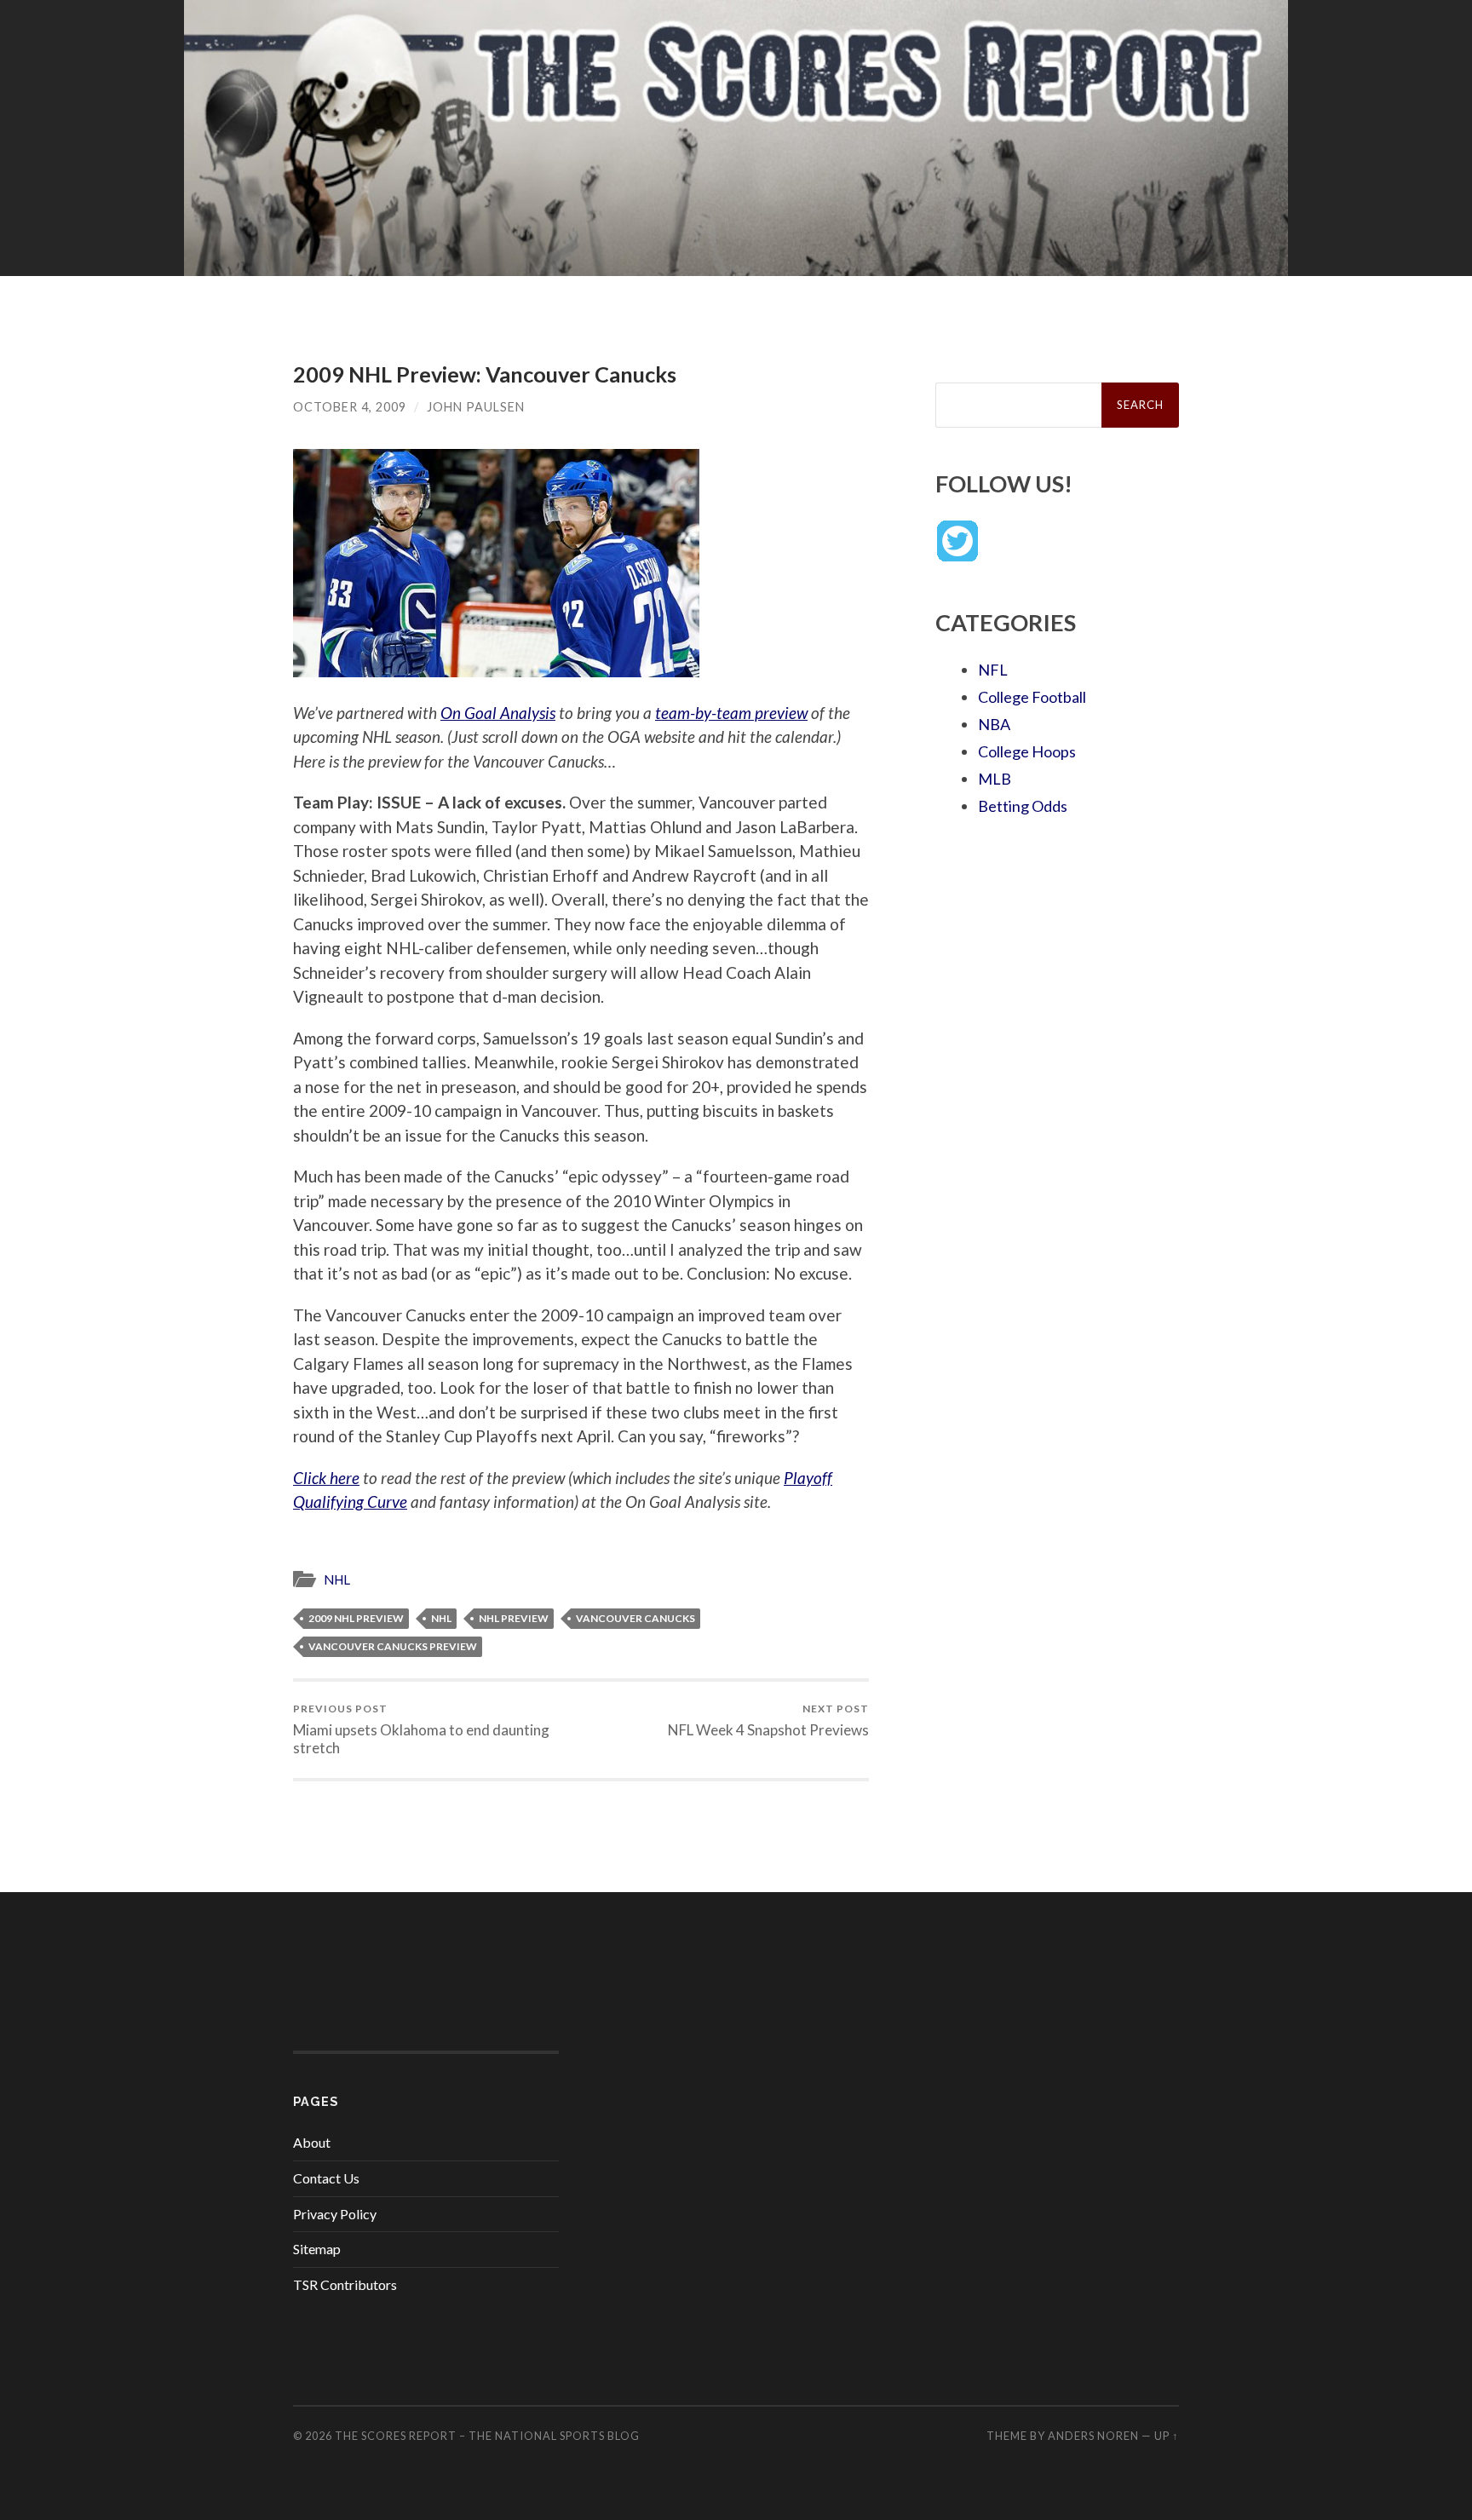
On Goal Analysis (498, 713)
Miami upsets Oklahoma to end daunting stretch (421, 1729)
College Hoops (1027, 751)
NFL (993, 670)
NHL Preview (514, 1618)
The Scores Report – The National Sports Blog (487, 2436)
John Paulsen (476, 407)
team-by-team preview (731, 713)
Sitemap (317, 2249)
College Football (1032, 697)
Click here (326, 1478)
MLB (995, 779)
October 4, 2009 (350, 407)
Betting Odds (1023, 806)
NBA (994, 724)
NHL (337, 1579)
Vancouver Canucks (635, 1618)
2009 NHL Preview (356, 1618)
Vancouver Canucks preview (393, 1646)
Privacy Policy (335, 2214)
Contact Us (326, 2178)
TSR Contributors (345, 2284)
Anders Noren (1093, 2436)
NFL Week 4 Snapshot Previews (768, 1720)
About (312, 2142)
